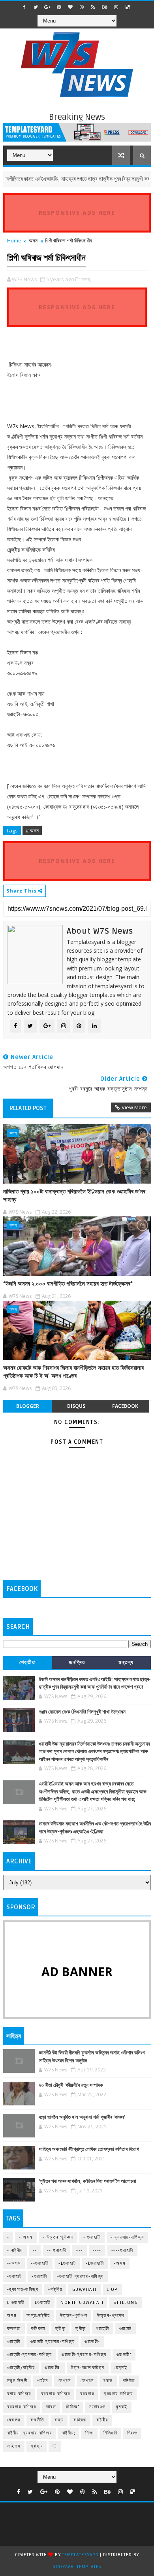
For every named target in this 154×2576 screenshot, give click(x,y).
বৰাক (108, 2381)
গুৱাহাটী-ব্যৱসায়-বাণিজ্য (84, 2355)
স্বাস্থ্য (37, 2446)
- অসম (26, 2237)
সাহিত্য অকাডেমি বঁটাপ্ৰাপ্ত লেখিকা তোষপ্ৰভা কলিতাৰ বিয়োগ (89, 2149)
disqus (76, 1406)
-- (35, 2250)
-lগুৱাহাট (67, 2263)
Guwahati (85, 2289)
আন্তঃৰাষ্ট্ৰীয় (38, 2316)
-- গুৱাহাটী (57, 2250)
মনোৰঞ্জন (98, 2407)
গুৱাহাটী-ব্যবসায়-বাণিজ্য (30, 2355)
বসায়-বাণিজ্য (19, 2394)
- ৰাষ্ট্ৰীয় (15, 2250)
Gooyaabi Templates (77, 2567)
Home (14, 240)
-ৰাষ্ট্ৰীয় (55, 2289)
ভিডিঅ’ (73, 2407)
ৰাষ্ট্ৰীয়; (69, 2433)
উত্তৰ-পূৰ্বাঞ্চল (74, 2316)
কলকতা (14, 2329)
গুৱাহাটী (14, 2342)
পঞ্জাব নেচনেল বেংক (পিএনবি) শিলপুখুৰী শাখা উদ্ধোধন (82, 1712)
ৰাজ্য (59, 2420)
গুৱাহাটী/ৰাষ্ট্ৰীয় (21, 2368)
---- (97, 2250)
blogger (28, 1406)
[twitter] (36, 7)
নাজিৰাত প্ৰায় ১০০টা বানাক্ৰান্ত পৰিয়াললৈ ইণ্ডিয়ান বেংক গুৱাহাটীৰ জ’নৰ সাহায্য (74, 1195)
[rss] (93, 7)
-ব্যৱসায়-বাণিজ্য (23, 2289)
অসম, (86, 279)
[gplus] (47, 7)
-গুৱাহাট (15, 2276)
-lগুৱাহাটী (95, 2263)
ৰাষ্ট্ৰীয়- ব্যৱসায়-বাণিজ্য (30, 2433)
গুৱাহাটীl (53, 2368)
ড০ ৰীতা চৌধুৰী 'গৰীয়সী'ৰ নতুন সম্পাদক (71, 2085)
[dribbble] (82, 7)
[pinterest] (59, 7)
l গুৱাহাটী (16, 2303)
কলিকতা (38, 2329)
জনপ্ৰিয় (77, 1662)
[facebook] (24, 7)
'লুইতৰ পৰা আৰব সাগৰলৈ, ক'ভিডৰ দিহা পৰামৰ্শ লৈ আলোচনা (87, 2181)
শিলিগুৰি (110, 2433)
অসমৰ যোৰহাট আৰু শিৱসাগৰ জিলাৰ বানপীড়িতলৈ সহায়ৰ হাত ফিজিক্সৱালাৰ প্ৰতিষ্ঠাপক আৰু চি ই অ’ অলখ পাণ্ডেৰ (73, 1372)
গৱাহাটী (103, 2329)
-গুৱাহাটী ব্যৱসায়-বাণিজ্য (81, 2276)
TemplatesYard (80, 2555)
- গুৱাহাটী (92, 2237)
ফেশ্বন (64, 2381)
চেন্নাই (121, 2368)
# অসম (32, 830)
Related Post (28, 1108)
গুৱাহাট (126, 2329)
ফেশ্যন (87, 2381)
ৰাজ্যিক (80, 2420)
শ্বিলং (132, 2433)
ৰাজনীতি (38, 2420)
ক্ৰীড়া (81, 2329)
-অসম (120, 2263)
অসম (33, 240)
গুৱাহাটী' (124, 2355)
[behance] (105, 7)
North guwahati (82, 2303)
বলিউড (129, 2381)
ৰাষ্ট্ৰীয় (102, 2420)
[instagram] (116, 7)
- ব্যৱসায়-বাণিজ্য (127, 2237)
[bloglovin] (70, 7)
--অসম (14, 2263)
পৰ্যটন (42, 2381)
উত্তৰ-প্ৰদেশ (111, 2316)
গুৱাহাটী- (92, 2342)
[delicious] (128, 7)
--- (80, 2250)
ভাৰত (51, 2407)
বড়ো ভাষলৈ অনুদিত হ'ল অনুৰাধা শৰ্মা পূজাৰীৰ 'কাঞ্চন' (82, 2117)
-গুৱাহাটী (39, 2276)
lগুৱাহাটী (43, 2303)
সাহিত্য (14, 2446)
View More (134, 1107)
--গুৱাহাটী (40, 2263)
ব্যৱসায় (87, 2394)
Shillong (126, 2303)
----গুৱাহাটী (122, 2250)
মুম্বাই (122, 2407)
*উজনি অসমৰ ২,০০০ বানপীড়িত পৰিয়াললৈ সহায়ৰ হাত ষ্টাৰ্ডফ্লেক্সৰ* (68, 1284)
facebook (125, 1406)
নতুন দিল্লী (17, 2381)
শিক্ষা (89, 2433)
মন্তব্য (126, 1662)
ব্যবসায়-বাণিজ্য (56, 2394)
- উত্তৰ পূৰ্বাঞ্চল (58, 2237)
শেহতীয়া (28, 1662)
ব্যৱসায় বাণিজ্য (118, 2394)
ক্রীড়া (61, 2329)
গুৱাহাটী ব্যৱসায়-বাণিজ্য (53, 2342)
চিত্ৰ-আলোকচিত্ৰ (88, 2368)
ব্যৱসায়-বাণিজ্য (22, 2407)
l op (112, 2289)
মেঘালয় (14, 2420)
